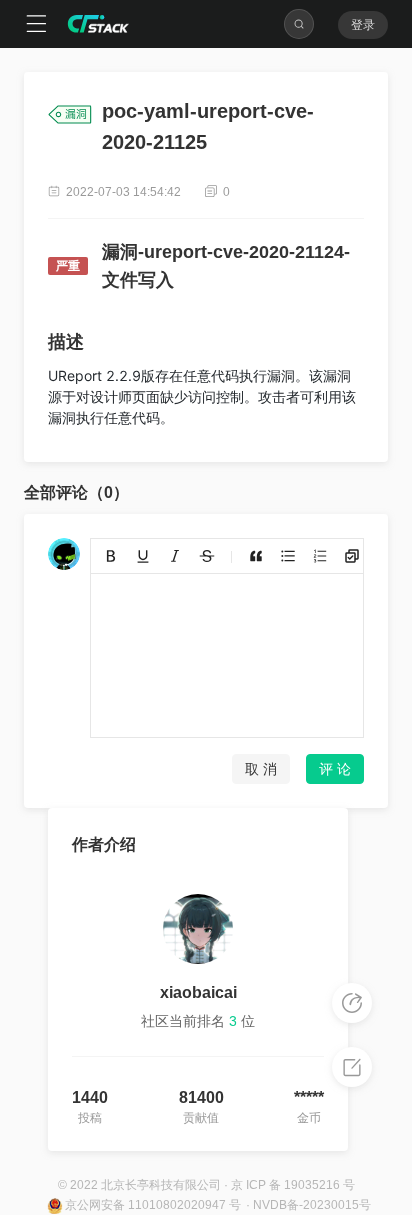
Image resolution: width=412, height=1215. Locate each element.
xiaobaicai (198, 992)
